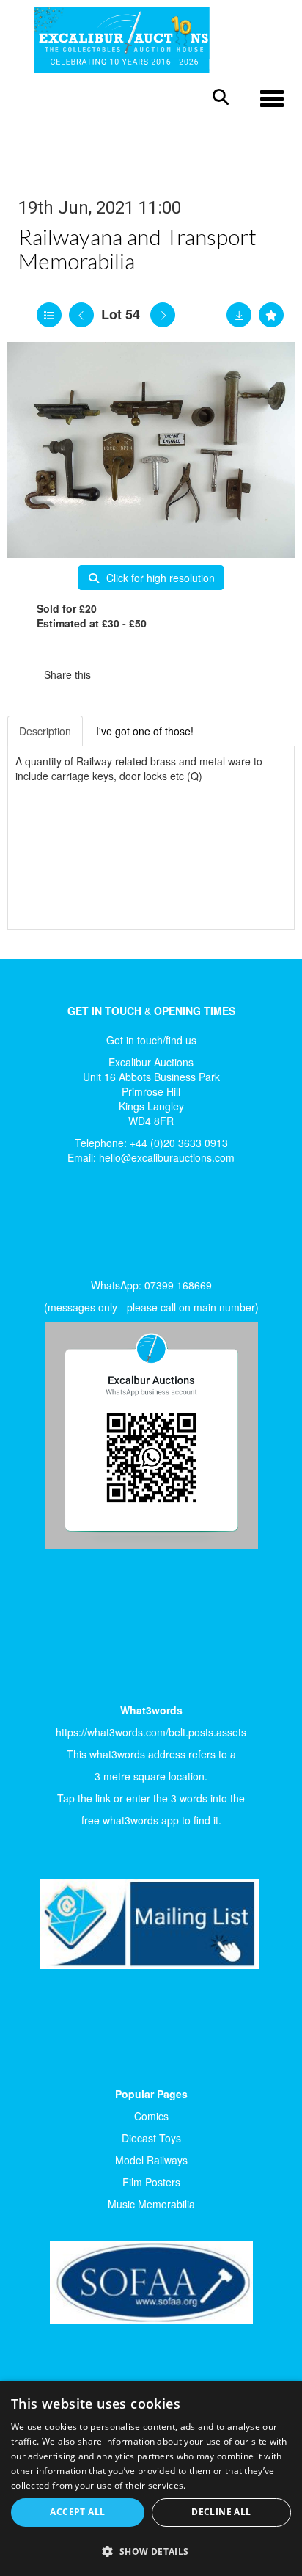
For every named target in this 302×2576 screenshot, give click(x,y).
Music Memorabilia (151, 2204)
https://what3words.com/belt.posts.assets (151, 1732)
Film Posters (151, 2182)
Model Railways (151, 2160)
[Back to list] (49, 315)
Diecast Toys (151, 2138)
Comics (151, 2116)
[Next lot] (163, 315)
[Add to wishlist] (271, 315)
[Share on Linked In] (146, 674)
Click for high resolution (159, 578)
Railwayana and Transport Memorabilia (137, 248)
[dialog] (151, 2478)
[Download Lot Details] (239, 315)
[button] (151, 2551)
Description (45, 731)
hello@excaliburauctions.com (167, 1157)
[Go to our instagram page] (176, 674)
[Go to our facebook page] (36, 1226)
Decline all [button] (221, 2512)
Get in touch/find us (151, 1040)
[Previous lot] (81, 315)
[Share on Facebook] (115, 674)
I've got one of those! (145, 731)
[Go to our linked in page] (67, 1226)
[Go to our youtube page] (97, 1226)
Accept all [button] (77, 2512)
